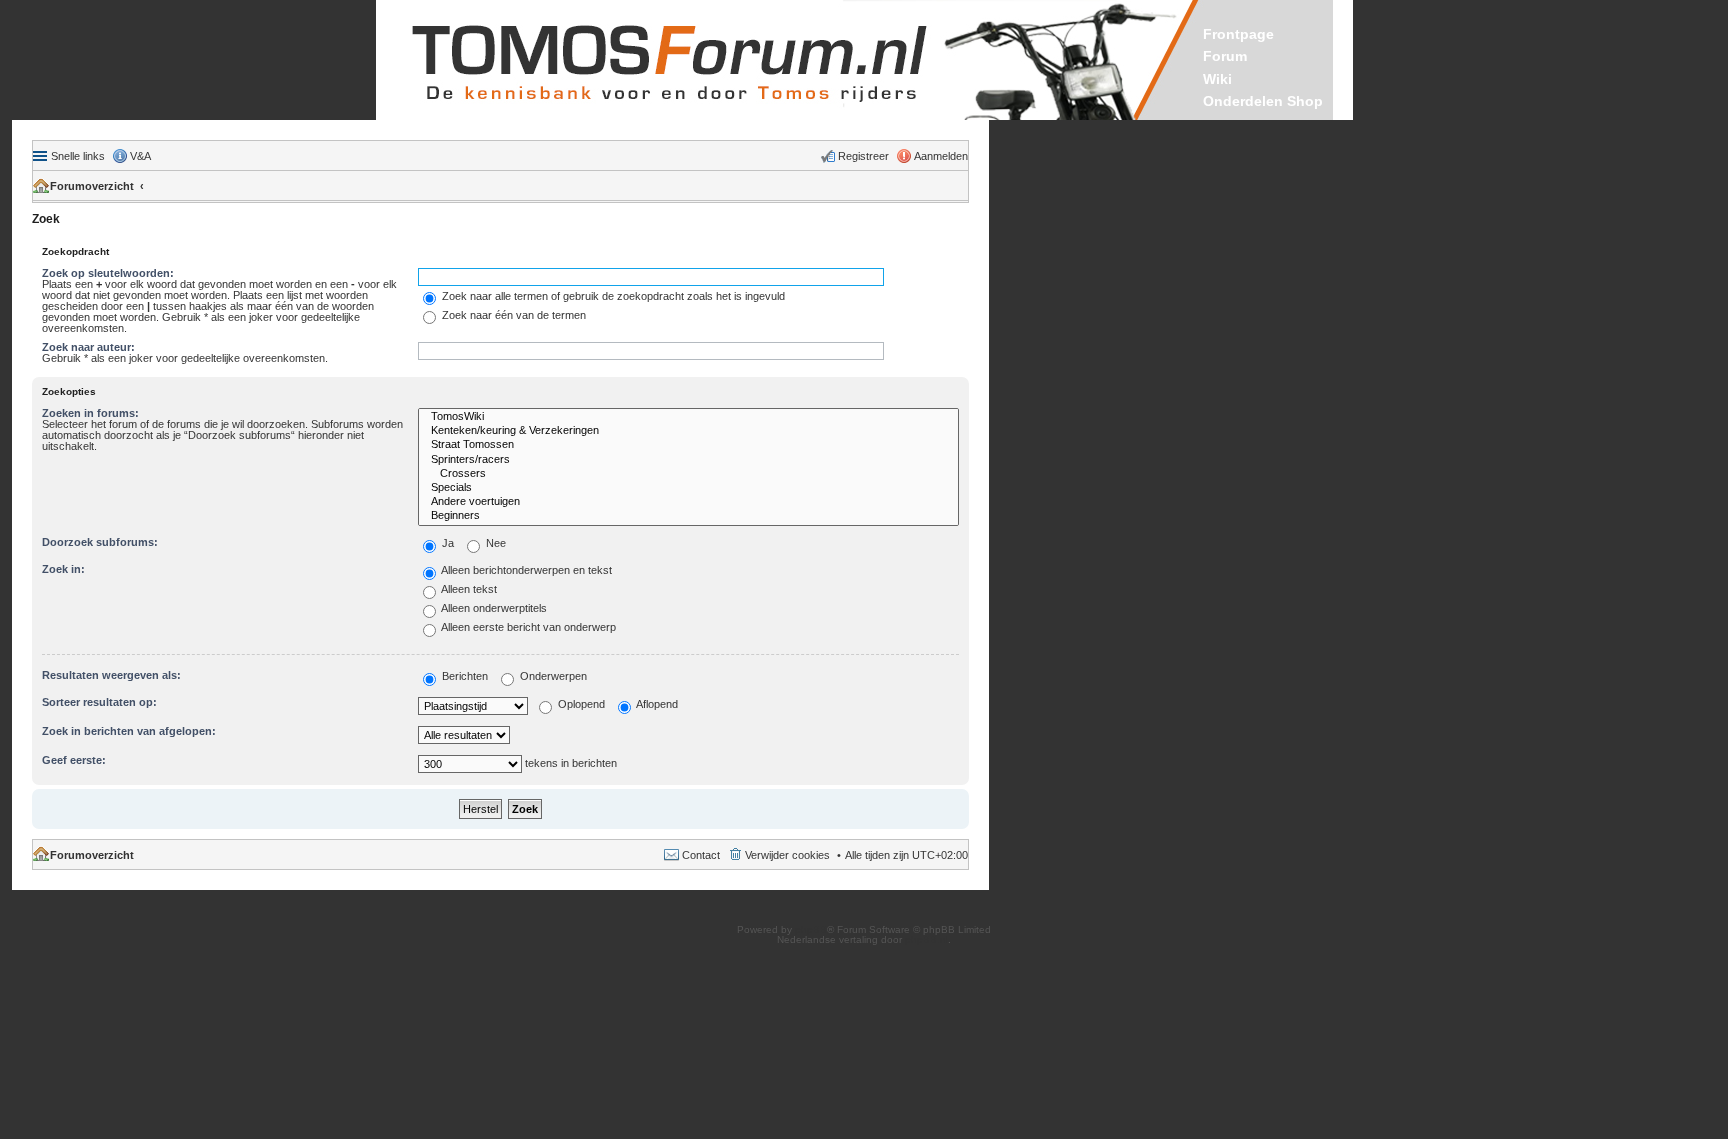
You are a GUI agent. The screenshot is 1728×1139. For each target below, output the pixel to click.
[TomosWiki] (688, 417)
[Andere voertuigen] (688, 502)
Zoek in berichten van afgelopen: (129, 731)
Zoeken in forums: (90, 413)
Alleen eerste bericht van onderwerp (527, 627)
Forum (1225, 56)
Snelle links (78, 156)
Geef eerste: (74, 760)
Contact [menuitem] (701, 855)
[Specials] (688, 488)
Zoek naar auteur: (88, 347)
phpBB (811, 929)
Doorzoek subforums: (100, 542)
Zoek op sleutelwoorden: (108, 273)
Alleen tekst (468, 589)
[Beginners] (688, 516)
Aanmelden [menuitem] (941, 156)
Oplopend (580, 704)
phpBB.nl (926, 939)
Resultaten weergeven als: (111, 675)
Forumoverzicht (92, 186)
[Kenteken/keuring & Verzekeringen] (688, 431)
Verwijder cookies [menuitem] (787, 855)
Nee (494, 543)
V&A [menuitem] (140, 156)
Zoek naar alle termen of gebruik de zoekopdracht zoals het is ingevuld (612, 296)
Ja (446, 543)
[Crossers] (688, 474)
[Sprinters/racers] (688, 460)
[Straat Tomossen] (688, 445)
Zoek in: (63, 569)
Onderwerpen (552, 676)
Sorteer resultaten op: (99, 702)
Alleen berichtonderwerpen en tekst (525, 570)
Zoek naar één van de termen (512, 315)
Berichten (463, 676)
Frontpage (1238, 34)
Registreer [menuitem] (863, 156)
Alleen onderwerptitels (493, 608)
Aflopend (656, 704)
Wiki (1217, 79)
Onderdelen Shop (1263, 101)
